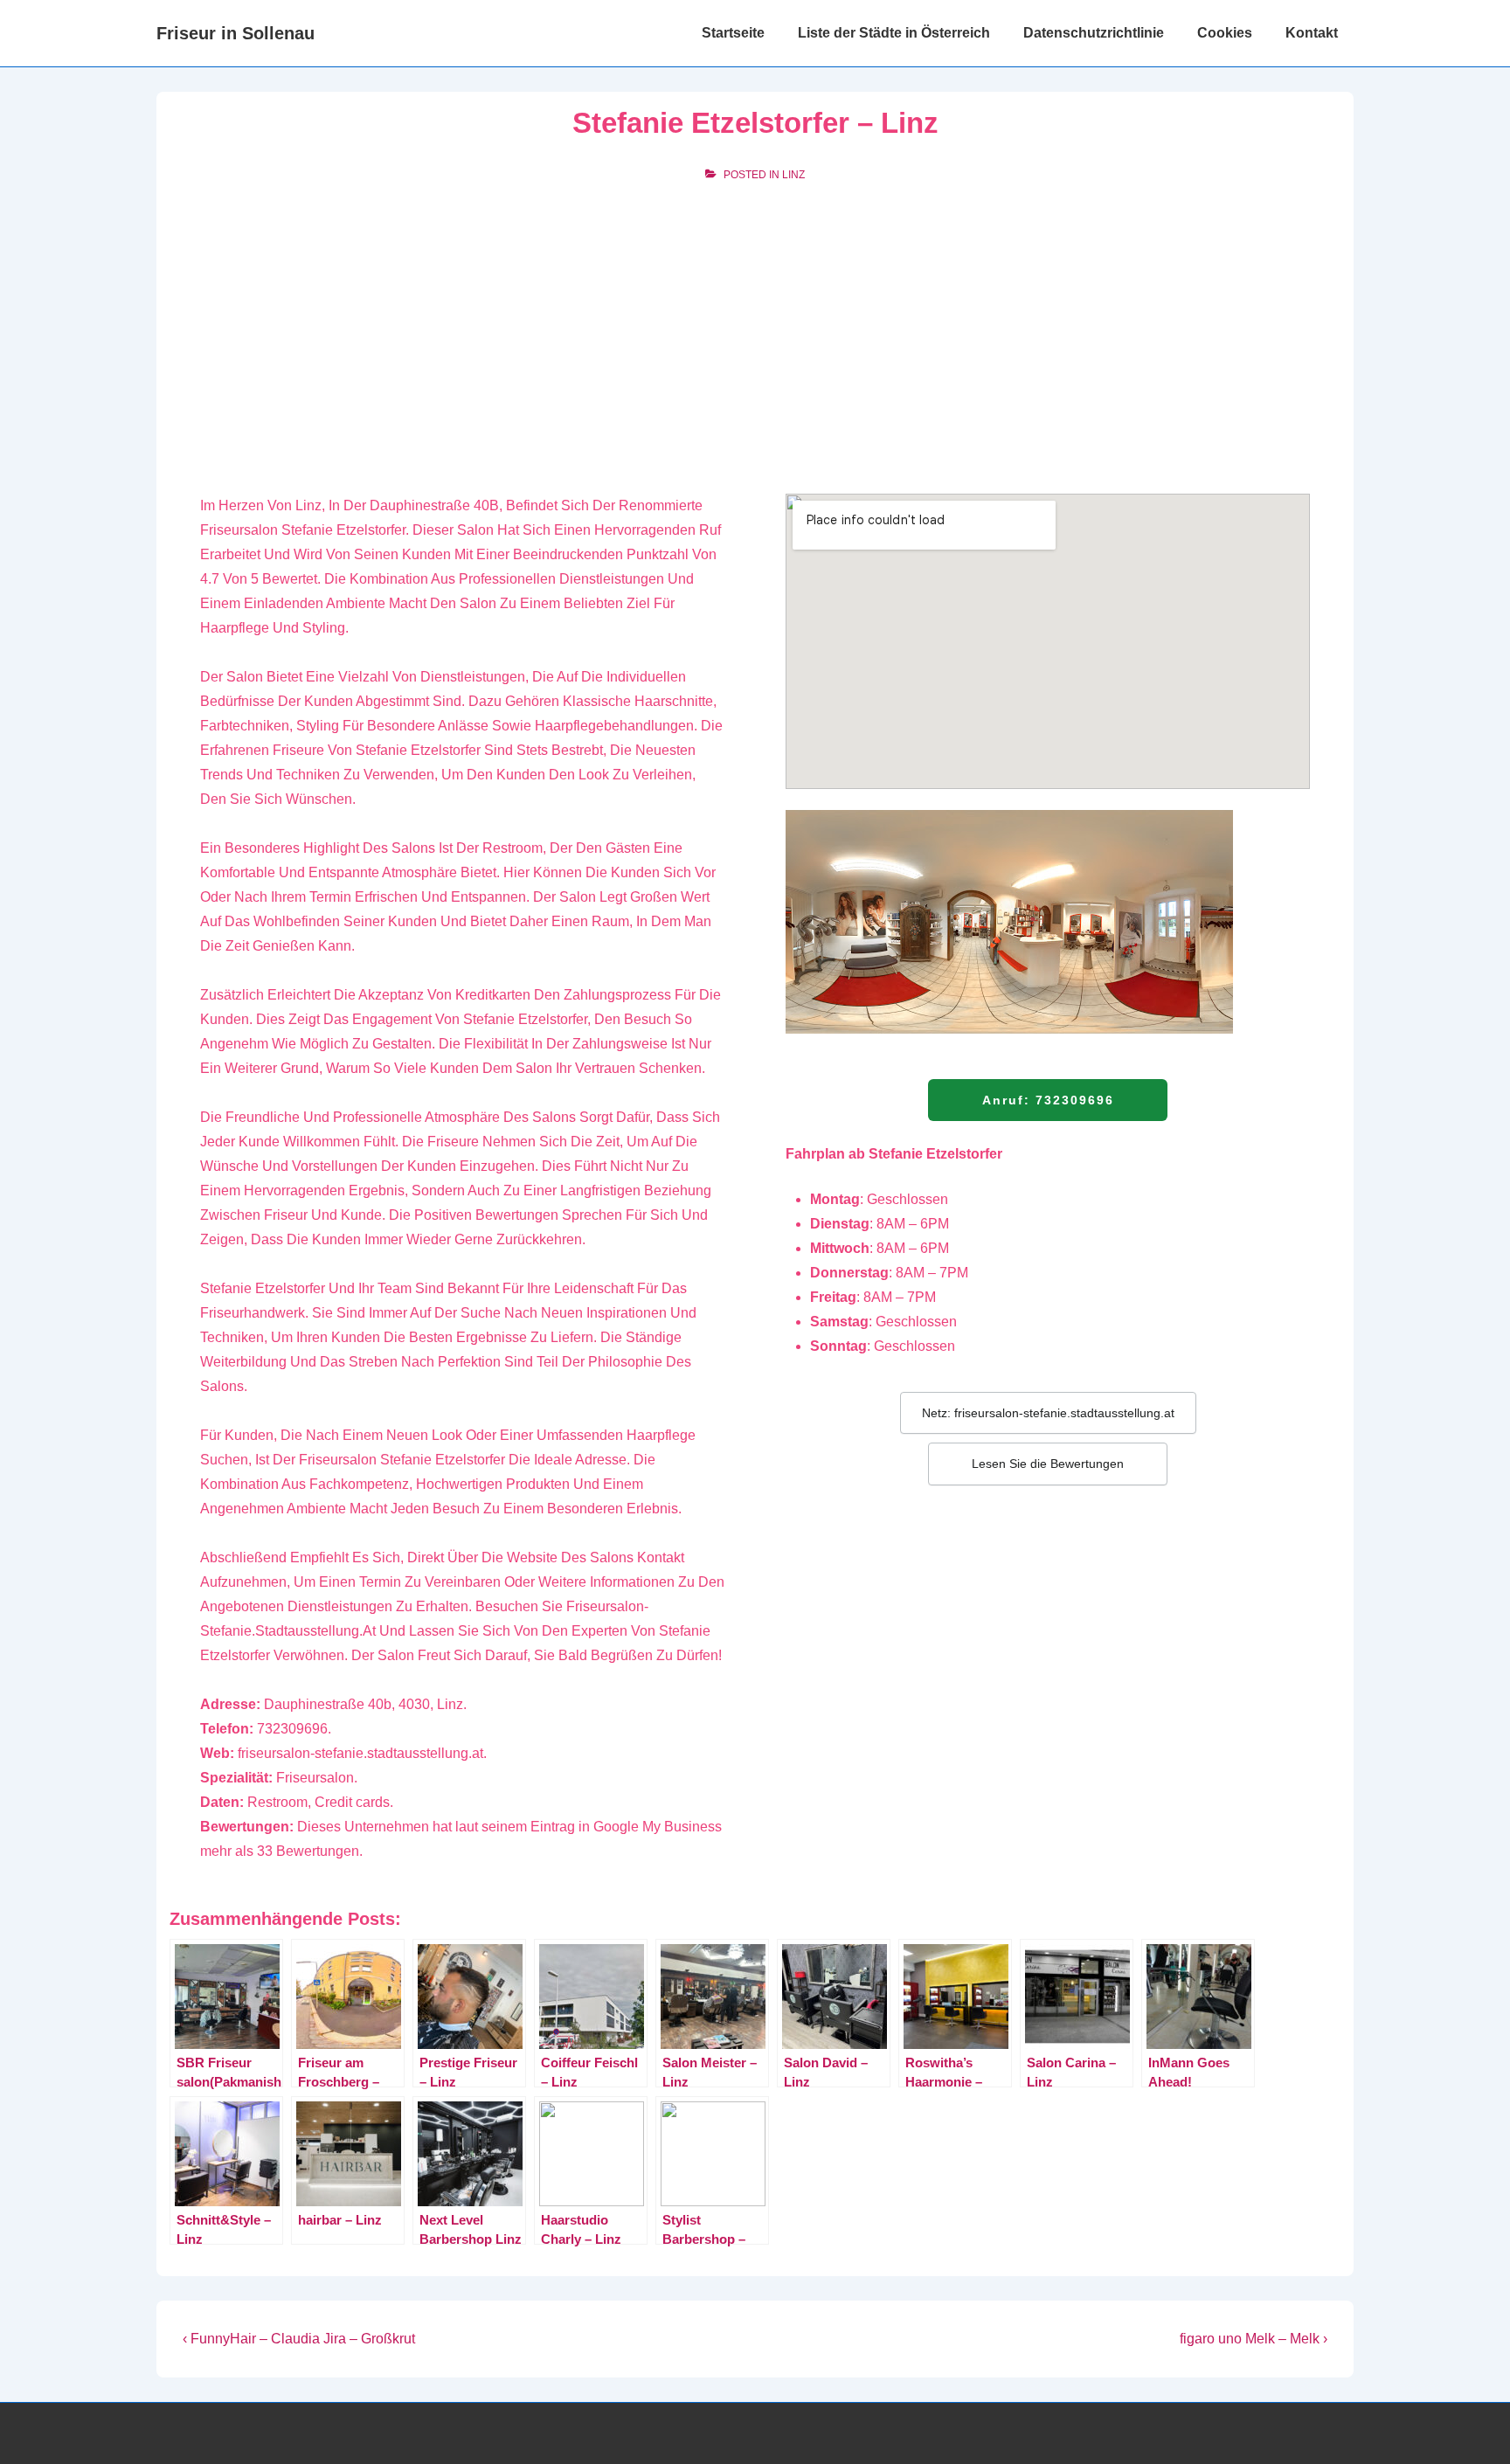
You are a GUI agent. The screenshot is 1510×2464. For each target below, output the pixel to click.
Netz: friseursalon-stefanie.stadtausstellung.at (1048, 1413)
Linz (793, 175)
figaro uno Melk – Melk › (1254, 2339)
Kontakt (1312, 33)
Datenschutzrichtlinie (1094, 33)
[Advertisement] (755, 329)
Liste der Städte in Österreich (894, 33)
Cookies (1225, 33)
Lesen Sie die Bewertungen (1048, 1464)
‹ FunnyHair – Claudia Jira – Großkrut (299, 2339)
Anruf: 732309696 (1048, 1100)
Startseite (733, 33)
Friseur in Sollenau (236, 33)
